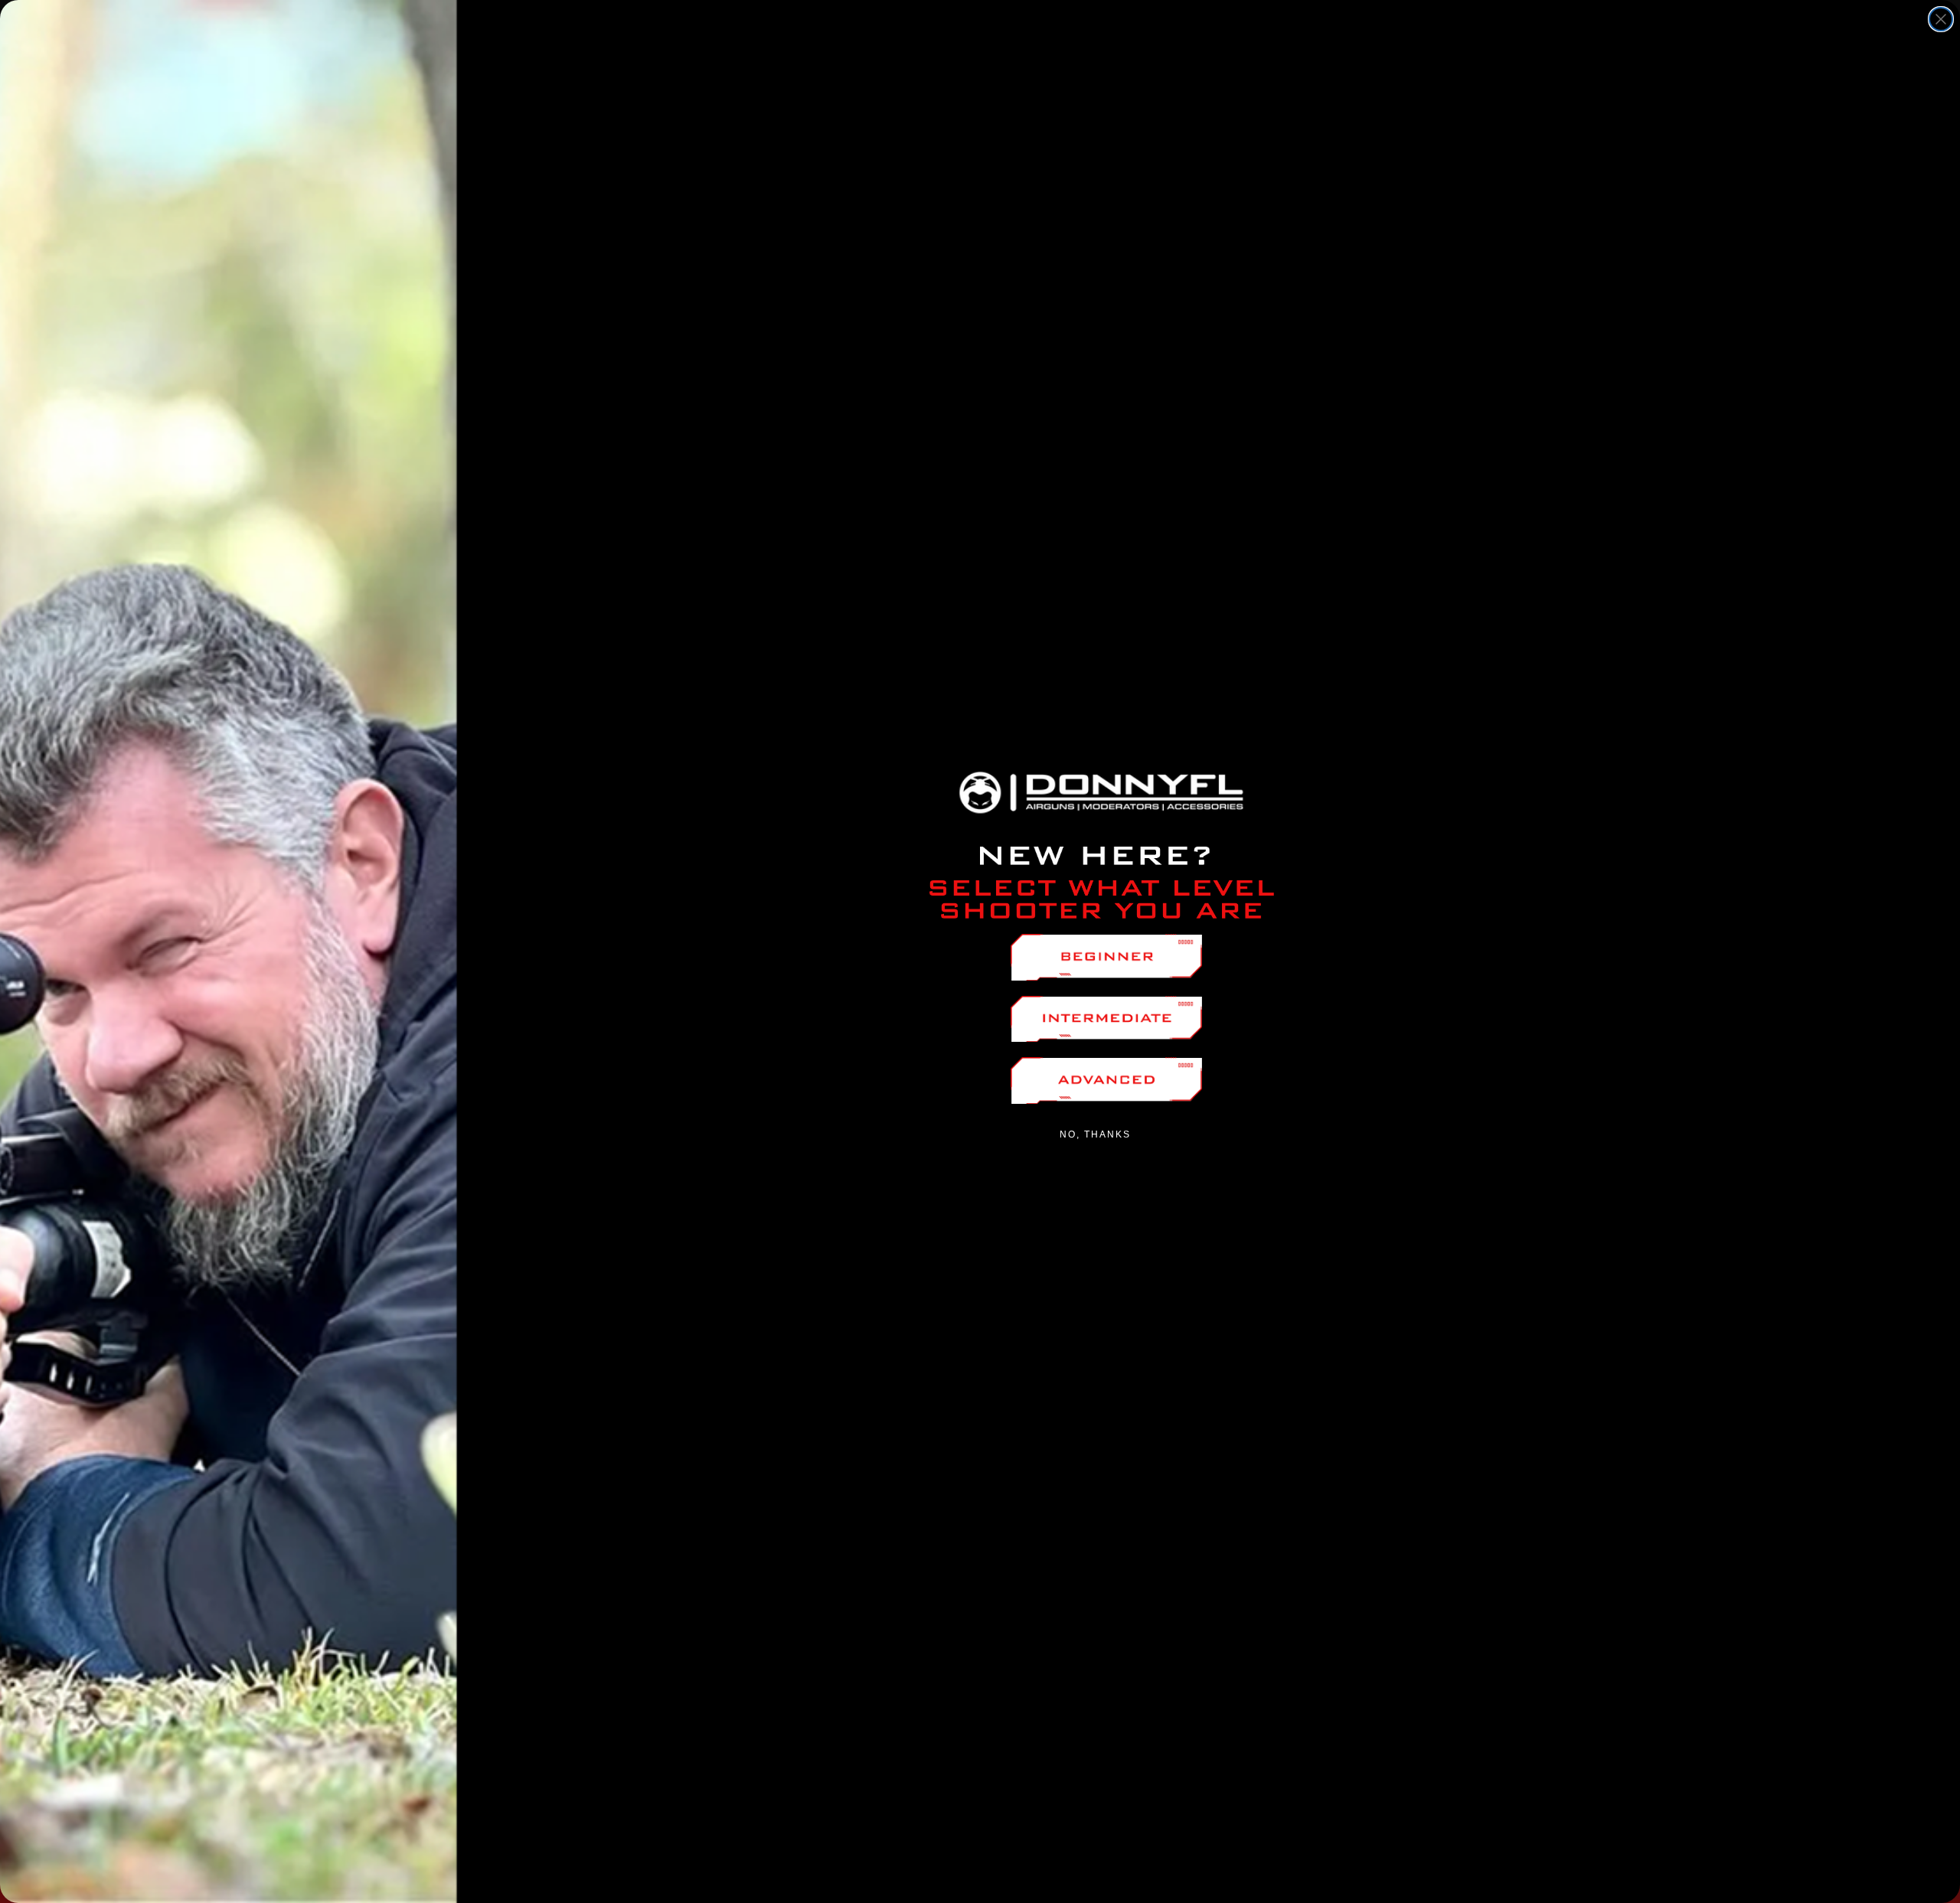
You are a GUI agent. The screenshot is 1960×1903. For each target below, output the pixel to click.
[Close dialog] (1941, 19)
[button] (1106, 957)
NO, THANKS (1095, 1134)
